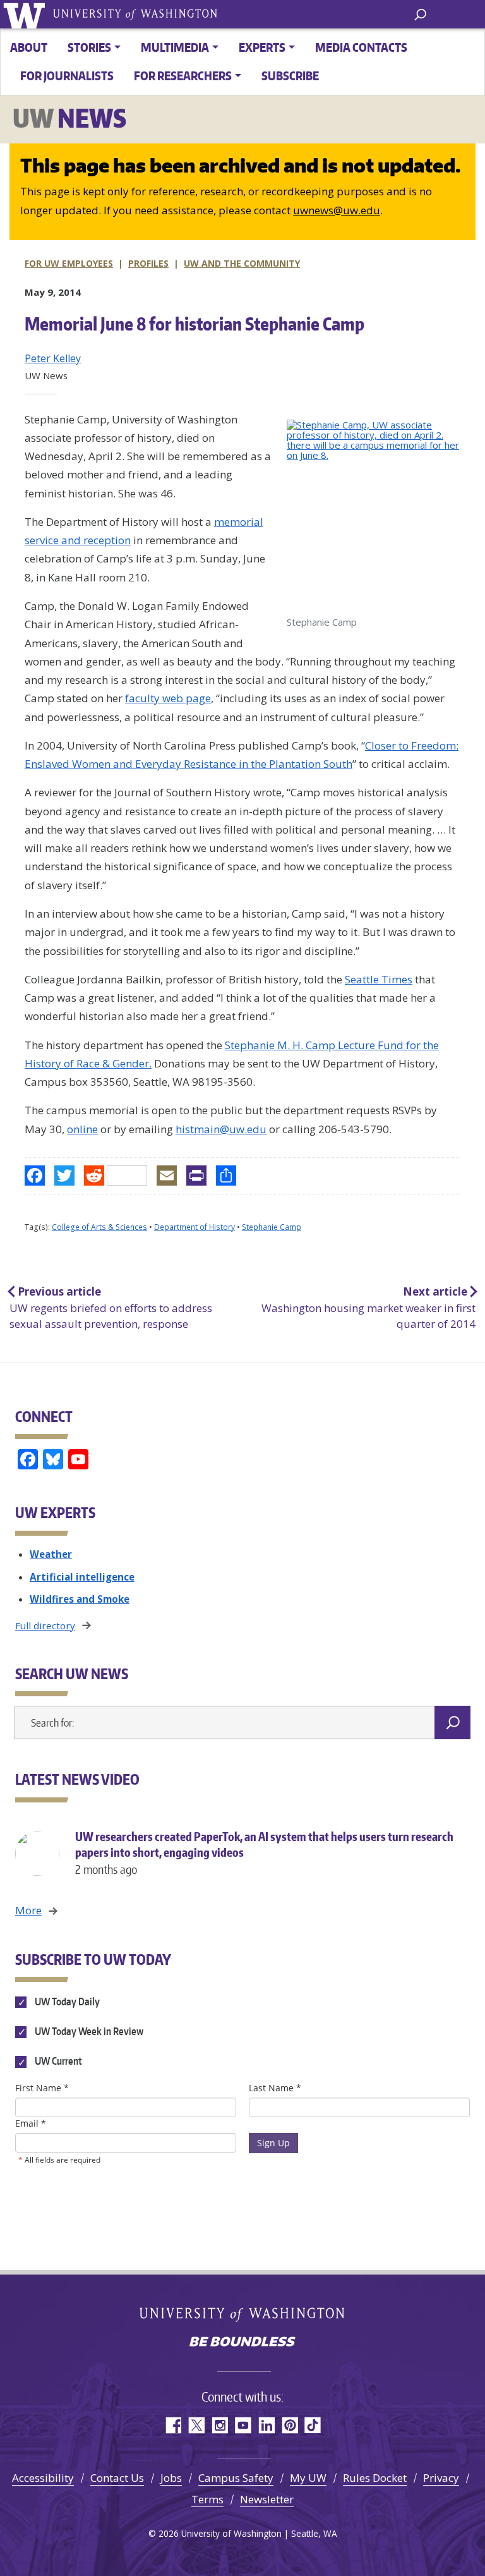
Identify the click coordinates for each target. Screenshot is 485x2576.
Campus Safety (236, 2478)
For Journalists (67, 76)
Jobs (171, 2478)
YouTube (243, 2425)
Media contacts (361, 47)
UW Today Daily (66, 2002)
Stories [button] (89, 47)
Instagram (219, 2425)
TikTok (313, 2425)
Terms (207, 2499)
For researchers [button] (183, 76)
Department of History (195, 1227)
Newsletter (267, 2499)
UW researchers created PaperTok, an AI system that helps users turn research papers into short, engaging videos (264, 1853)
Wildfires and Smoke (80, 1599)
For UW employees (69, 263)
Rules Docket (375, 2478)
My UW (308, 2478)
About (29, 47)
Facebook (173, 2425)
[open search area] (420, 14)
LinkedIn (266, 2425)
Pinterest (290, 2425)
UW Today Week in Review (88, 2031)
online (82, 1129)
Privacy (441, 2478)
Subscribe (290, 76)
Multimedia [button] (175, 47)
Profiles (148, 263)
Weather (51, 1554)
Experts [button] (262, 47)
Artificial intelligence (82, 1577)
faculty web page (168, 698)
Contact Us (117, 2478)
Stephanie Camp (272, 1227)
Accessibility (43, 2478)
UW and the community (242, 263)
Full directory (45, 1625)
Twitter (196, 2425)
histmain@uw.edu (221, 1129)
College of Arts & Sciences (99, 1227)
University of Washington (26, 14)
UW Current (57, 2062)
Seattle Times (379, 979)
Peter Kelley (53, 358)
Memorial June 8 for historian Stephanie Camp (195, 324)
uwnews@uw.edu (337, 210)
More (28, 1910)
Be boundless (242, 2343)
